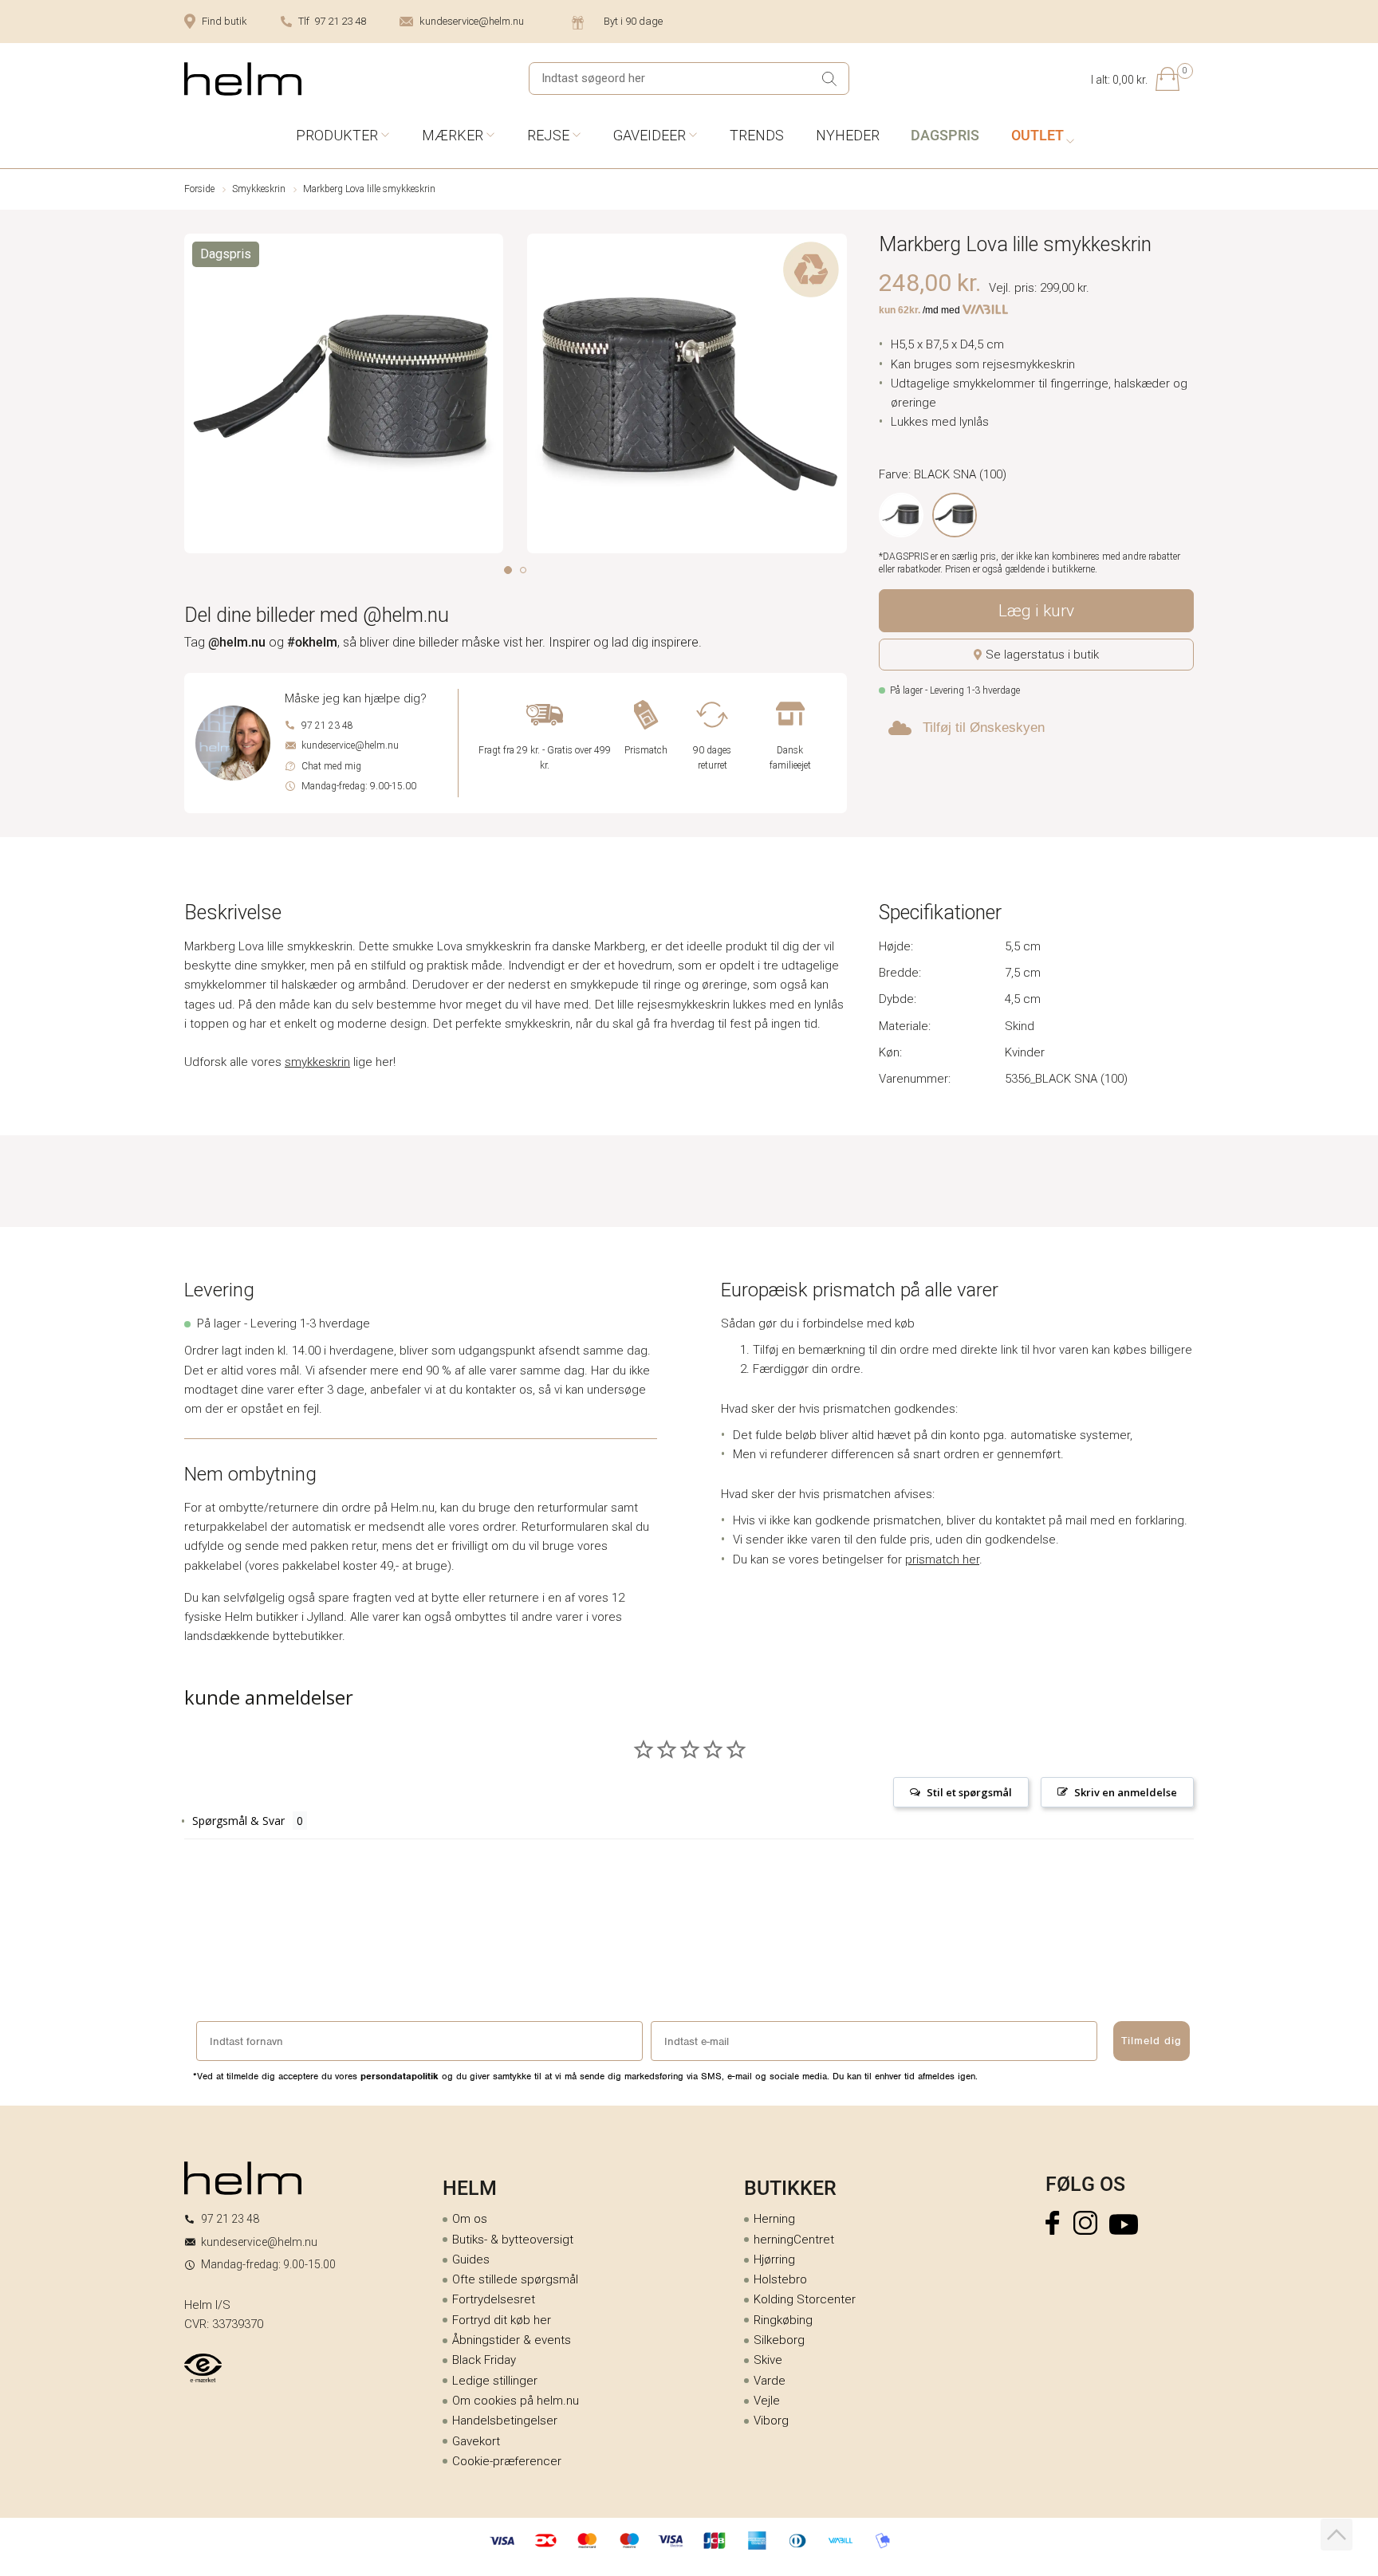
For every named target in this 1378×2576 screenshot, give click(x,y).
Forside (199, 189)
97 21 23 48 (327, 726)
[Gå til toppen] (1337, 2535)
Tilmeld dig (1152, 2041)
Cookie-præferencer (507, 2461)
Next (836, 397)
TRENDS (757, 135)
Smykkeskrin (259, 189)
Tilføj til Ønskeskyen (984, 728)
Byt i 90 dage (633, 21)
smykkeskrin (317, 1062)
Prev (195, 397)
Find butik (224, 21)
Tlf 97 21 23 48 (332, 21)
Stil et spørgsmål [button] (969, 1792)
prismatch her (942, 1559)
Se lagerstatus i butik (1042, 655)
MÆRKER (453, 135)
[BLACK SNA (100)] (955, 515)
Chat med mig (331, 766)
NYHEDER (848, 135)
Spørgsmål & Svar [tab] (238, 1821)
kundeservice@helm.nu (472, 21)
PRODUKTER (337, 135)
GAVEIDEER (650, 135)
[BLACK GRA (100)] (901, 515)
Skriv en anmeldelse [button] (1126, 1792)
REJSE (548, 135)
